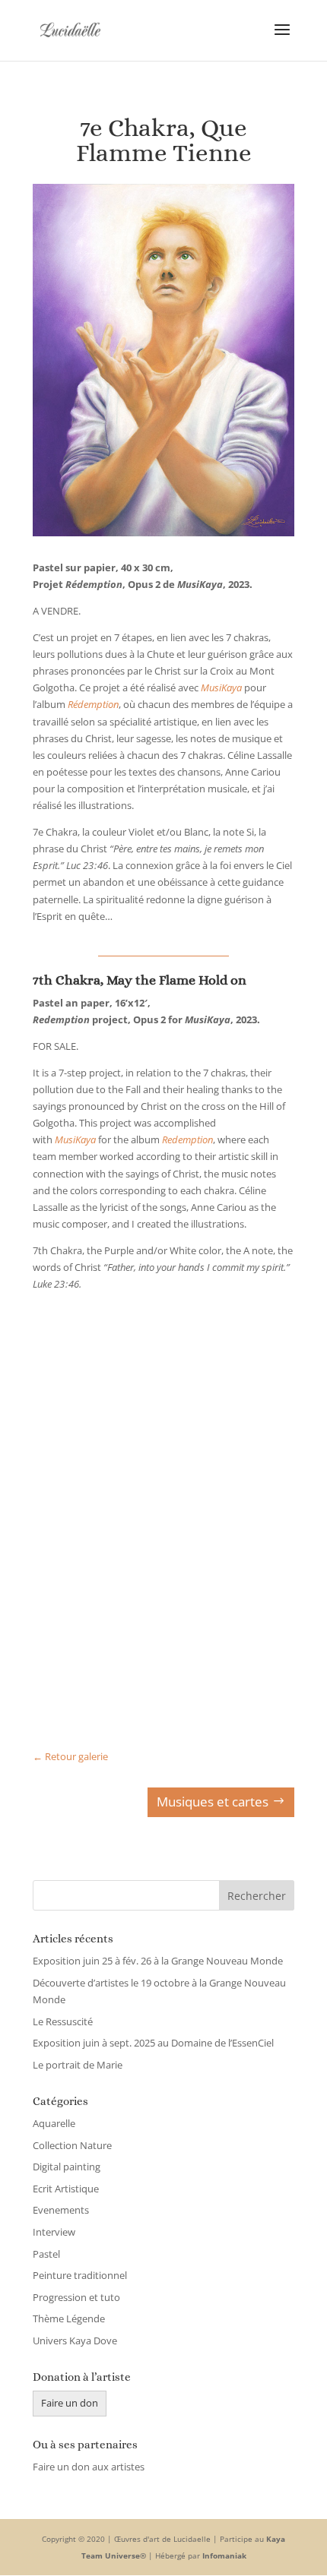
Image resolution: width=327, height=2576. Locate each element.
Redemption (187, 1139)
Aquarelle (54, 2123)
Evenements (61, 2210)
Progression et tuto (76, 2297)
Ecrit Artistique (66, 2189)
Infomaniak (224, 2555)
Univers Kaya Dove (75, 2341)
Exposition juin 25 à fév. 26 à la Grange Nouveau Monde (158, 1961)
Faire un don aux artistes (89, 2467)
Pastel (46, 2254)
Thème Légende (69, 2318)
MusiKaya (75, 1139)
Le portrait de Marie (78, 2065)
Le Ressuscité (63, 2021)
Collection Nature (72, 2145)
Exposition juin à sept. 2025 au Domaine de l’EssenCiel (153, 2043)
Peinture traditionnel (80, 2275)
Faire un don (70, 2403)
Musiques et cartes (213, 1802)
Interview (54, 2232)
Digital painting (67, 2167)
